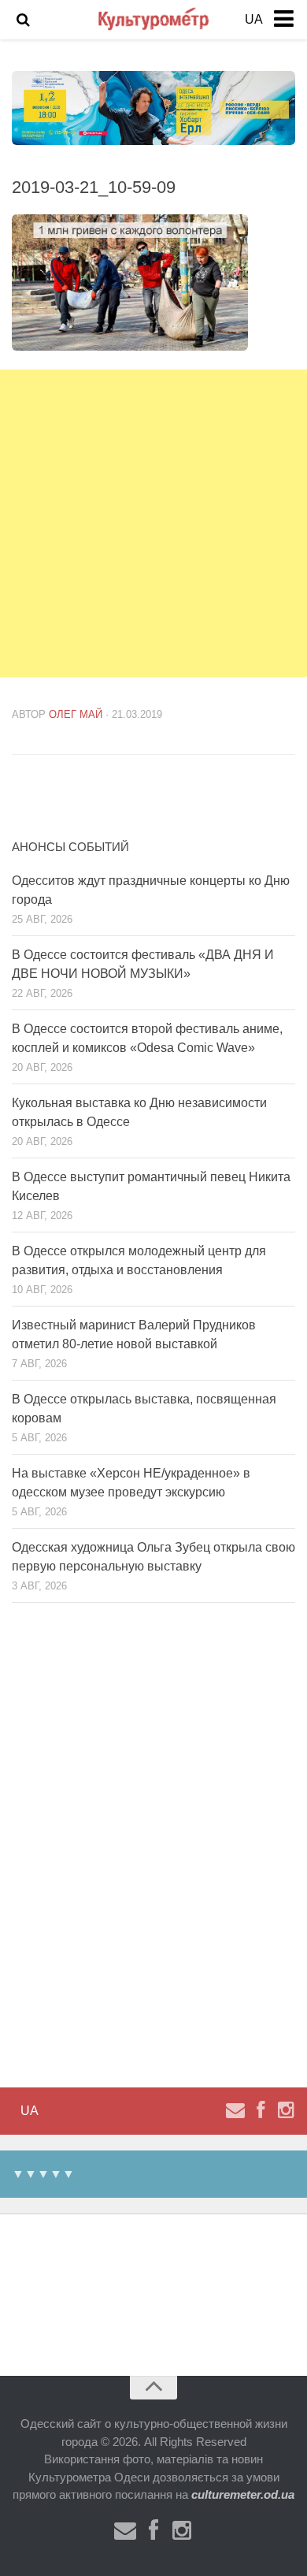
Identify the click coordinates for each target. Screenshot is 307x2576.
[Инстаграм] (286, 2110)
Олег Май (76, 714)
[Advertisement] (153, 523)
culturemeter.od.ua (243, 2494)
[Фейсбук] (261, 2110)
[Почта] (235, 2110)
